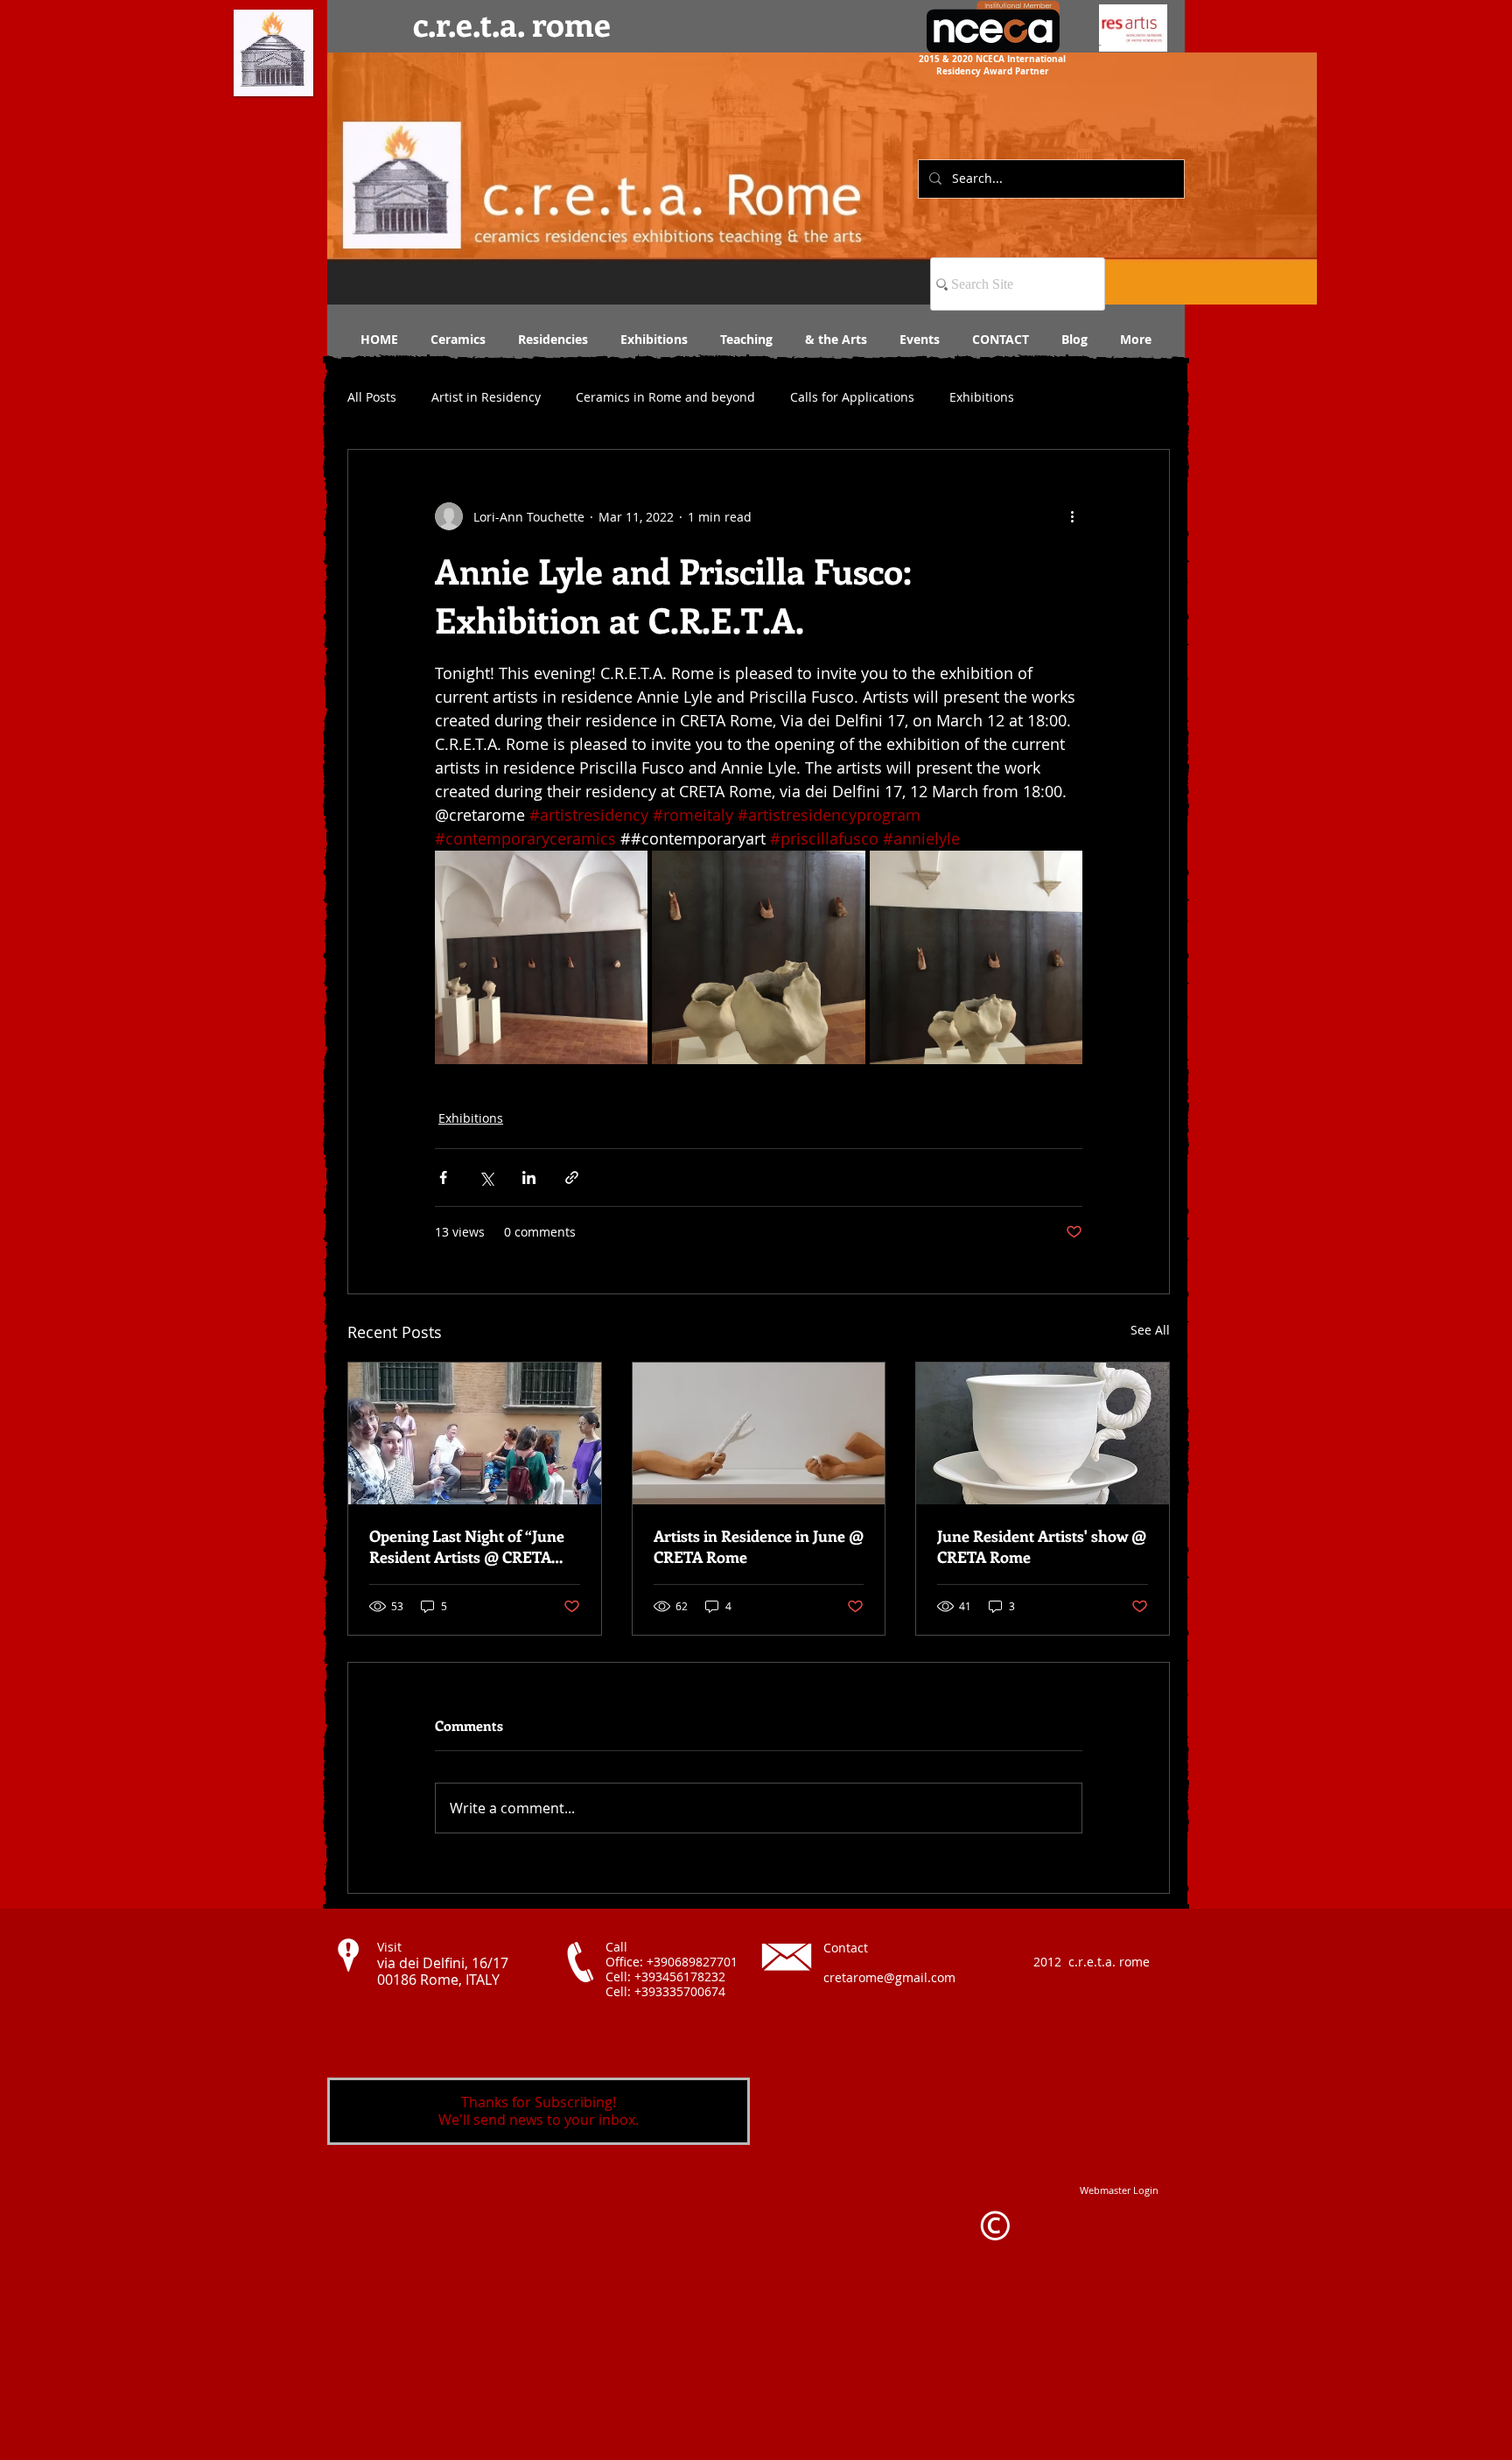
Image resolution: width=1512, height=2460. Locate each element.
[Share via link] (572, 1177)
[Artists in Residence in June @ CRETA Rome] (759, 1433)
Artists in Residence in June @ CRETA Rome (759, 1546)
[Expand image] (541, 957)
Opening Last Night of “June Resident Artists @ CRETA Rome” (467, 1546)
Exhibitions (982, 397)
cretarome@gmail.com (889, 1977)
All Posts (372, 397)
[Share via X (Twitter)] (486, 1177)
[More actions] (1072, 516)
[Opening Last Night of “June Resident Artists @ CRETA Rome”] (475, 1433)
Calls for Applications (852, 397)
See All (1150, 1330)
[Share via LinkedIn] (529, 1177)
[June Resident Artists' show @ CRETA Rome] (1043, 1433)
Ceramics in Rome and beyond (665, 397)
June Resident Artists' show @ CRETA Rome (1042, 1546)
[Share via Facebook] (443, 1177)
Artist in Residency (486, 397)
